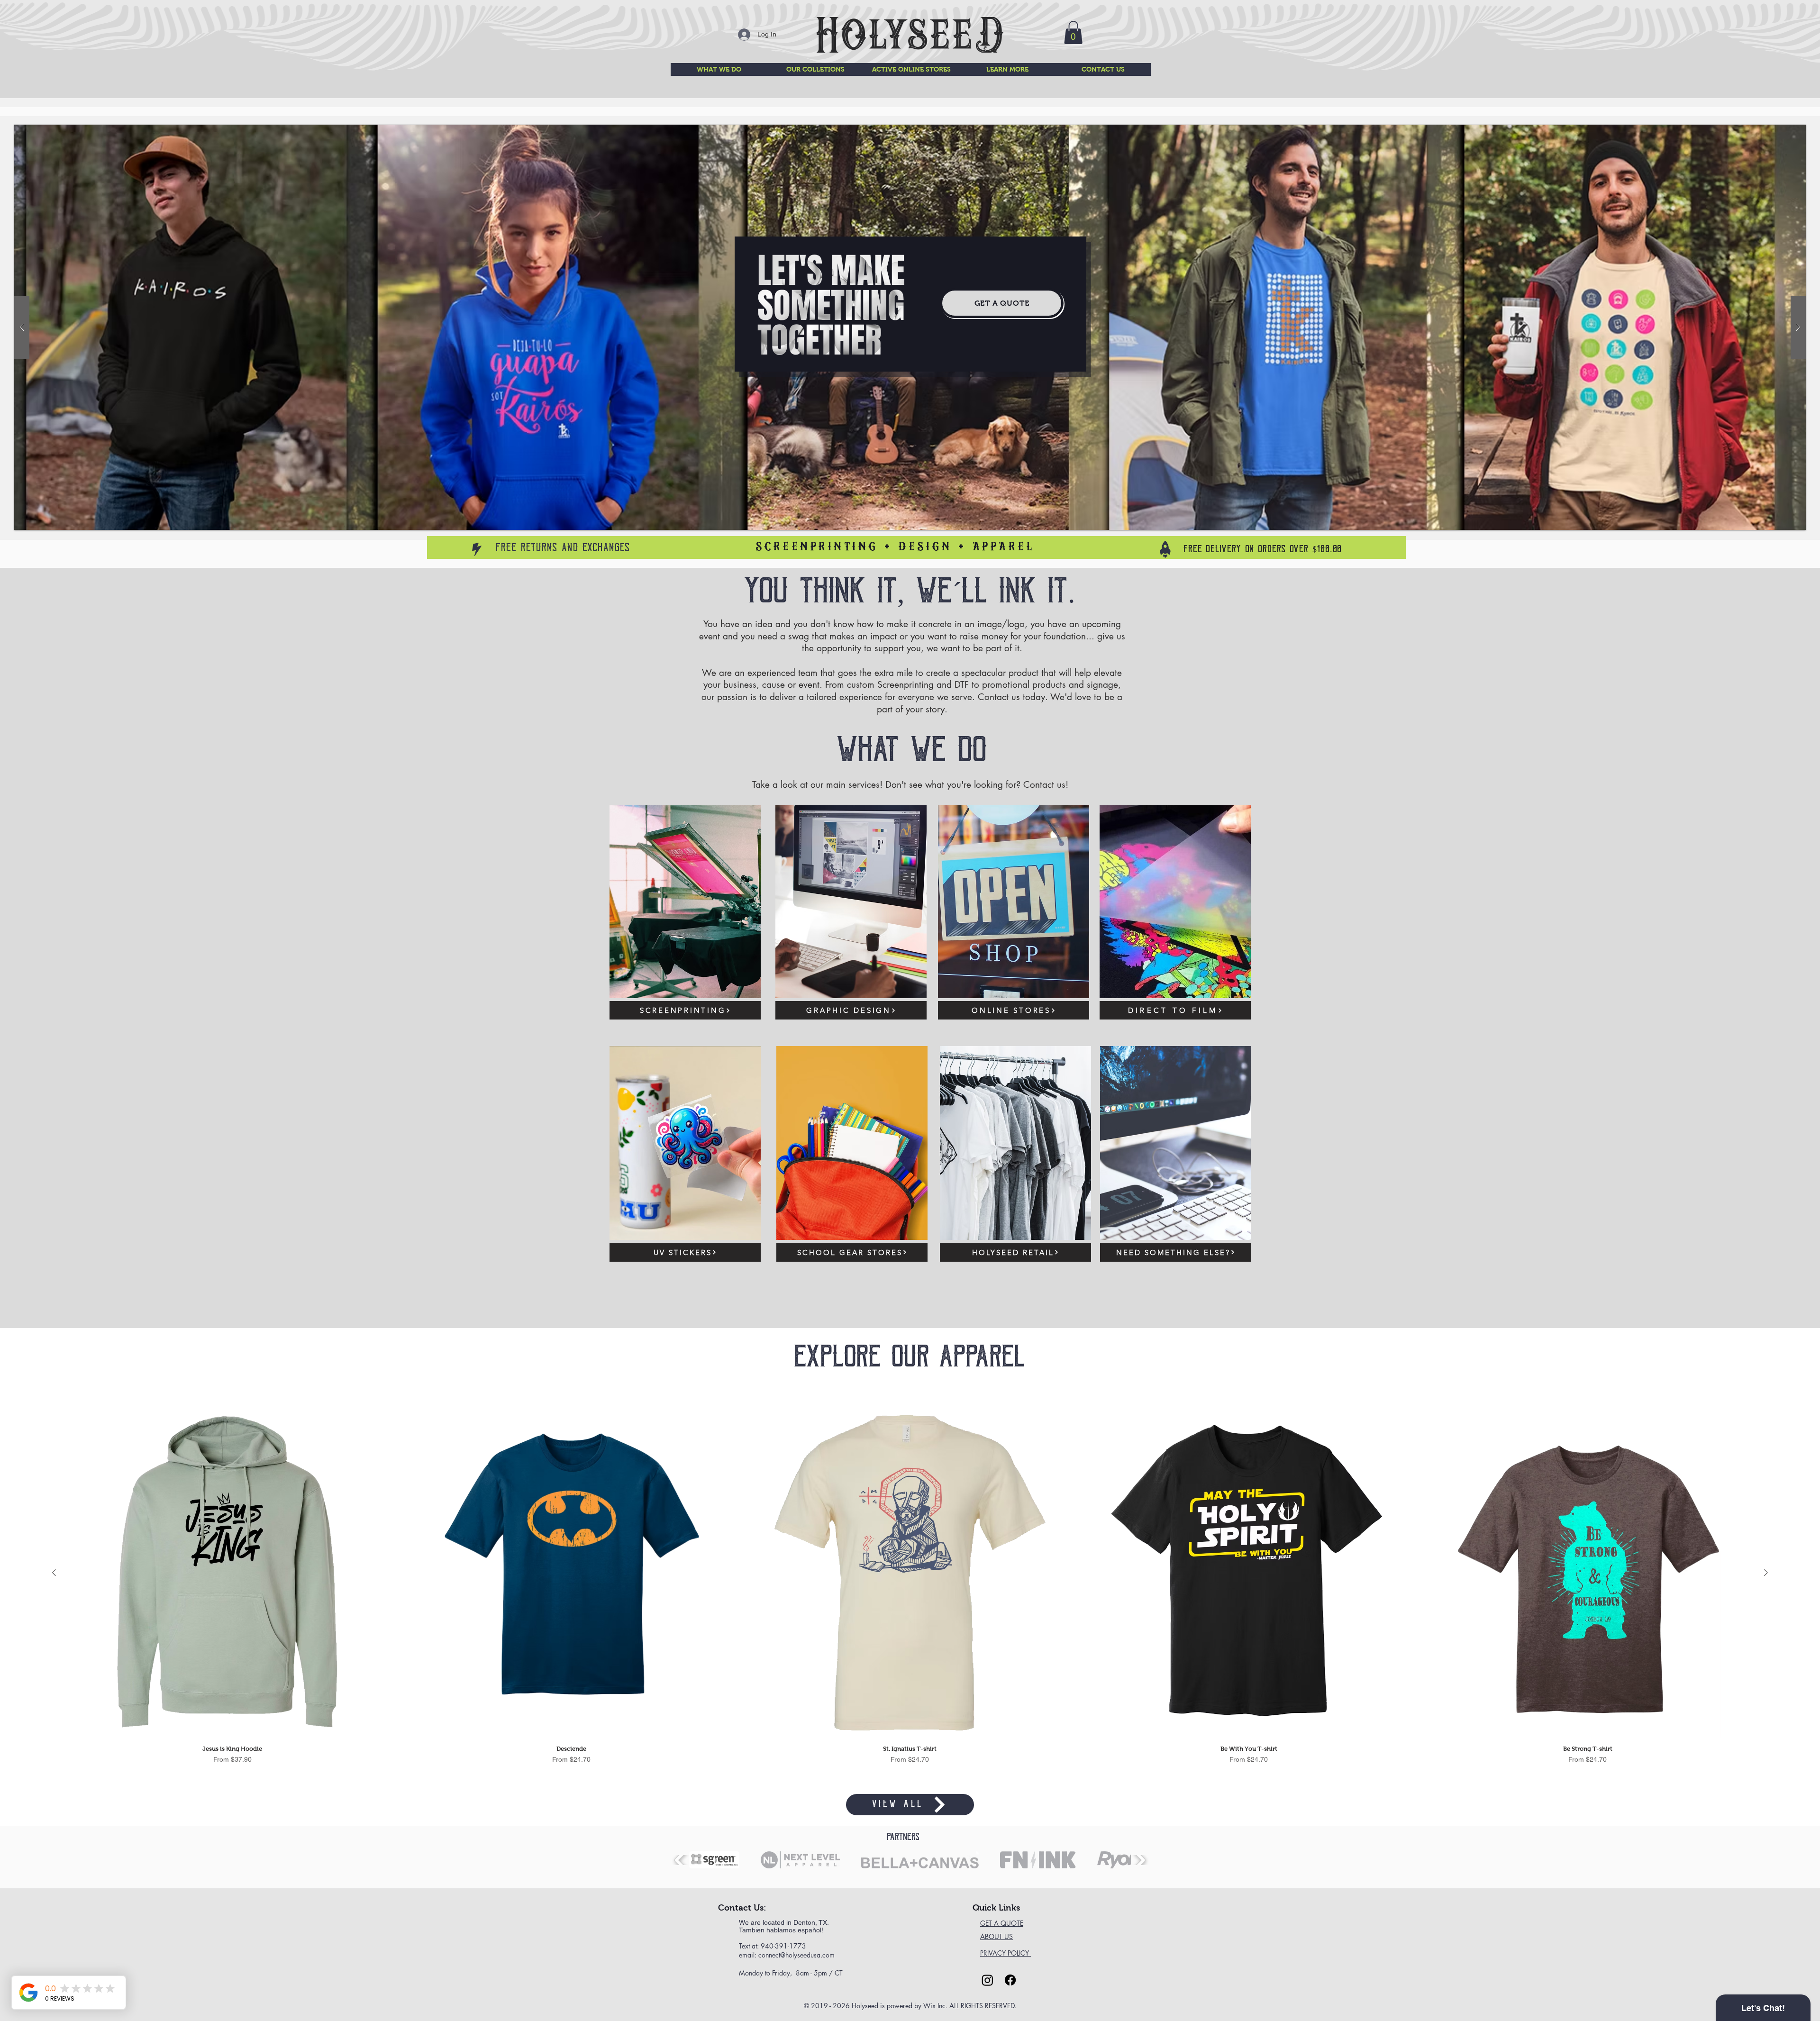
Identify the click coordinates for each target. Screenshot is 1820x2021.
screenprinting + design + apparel (895, 547)
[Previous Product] (54, 1573)
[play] (1784, 132)
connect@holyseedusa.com (796, 1955)
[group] (910, 1591)
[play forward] (1139, 1860)
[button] (1073, 32)
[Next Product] (1766, 1573)
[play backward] (681, 1860)
